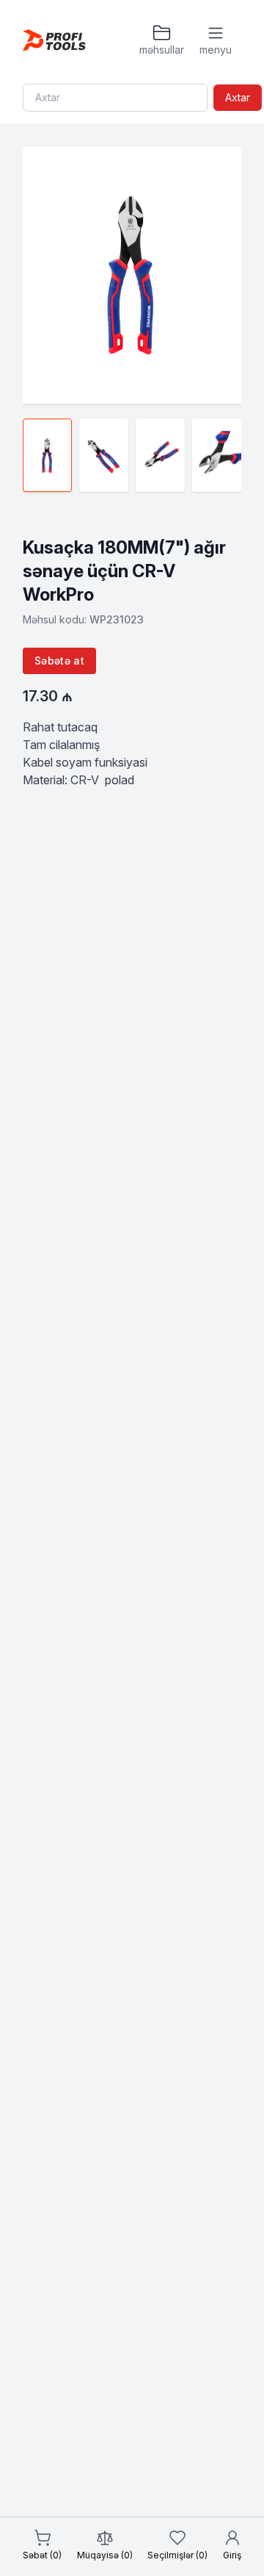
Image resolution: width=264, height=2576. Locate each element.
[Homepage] (54, 40)
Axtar (238, 97)
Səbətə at (59, 661)
